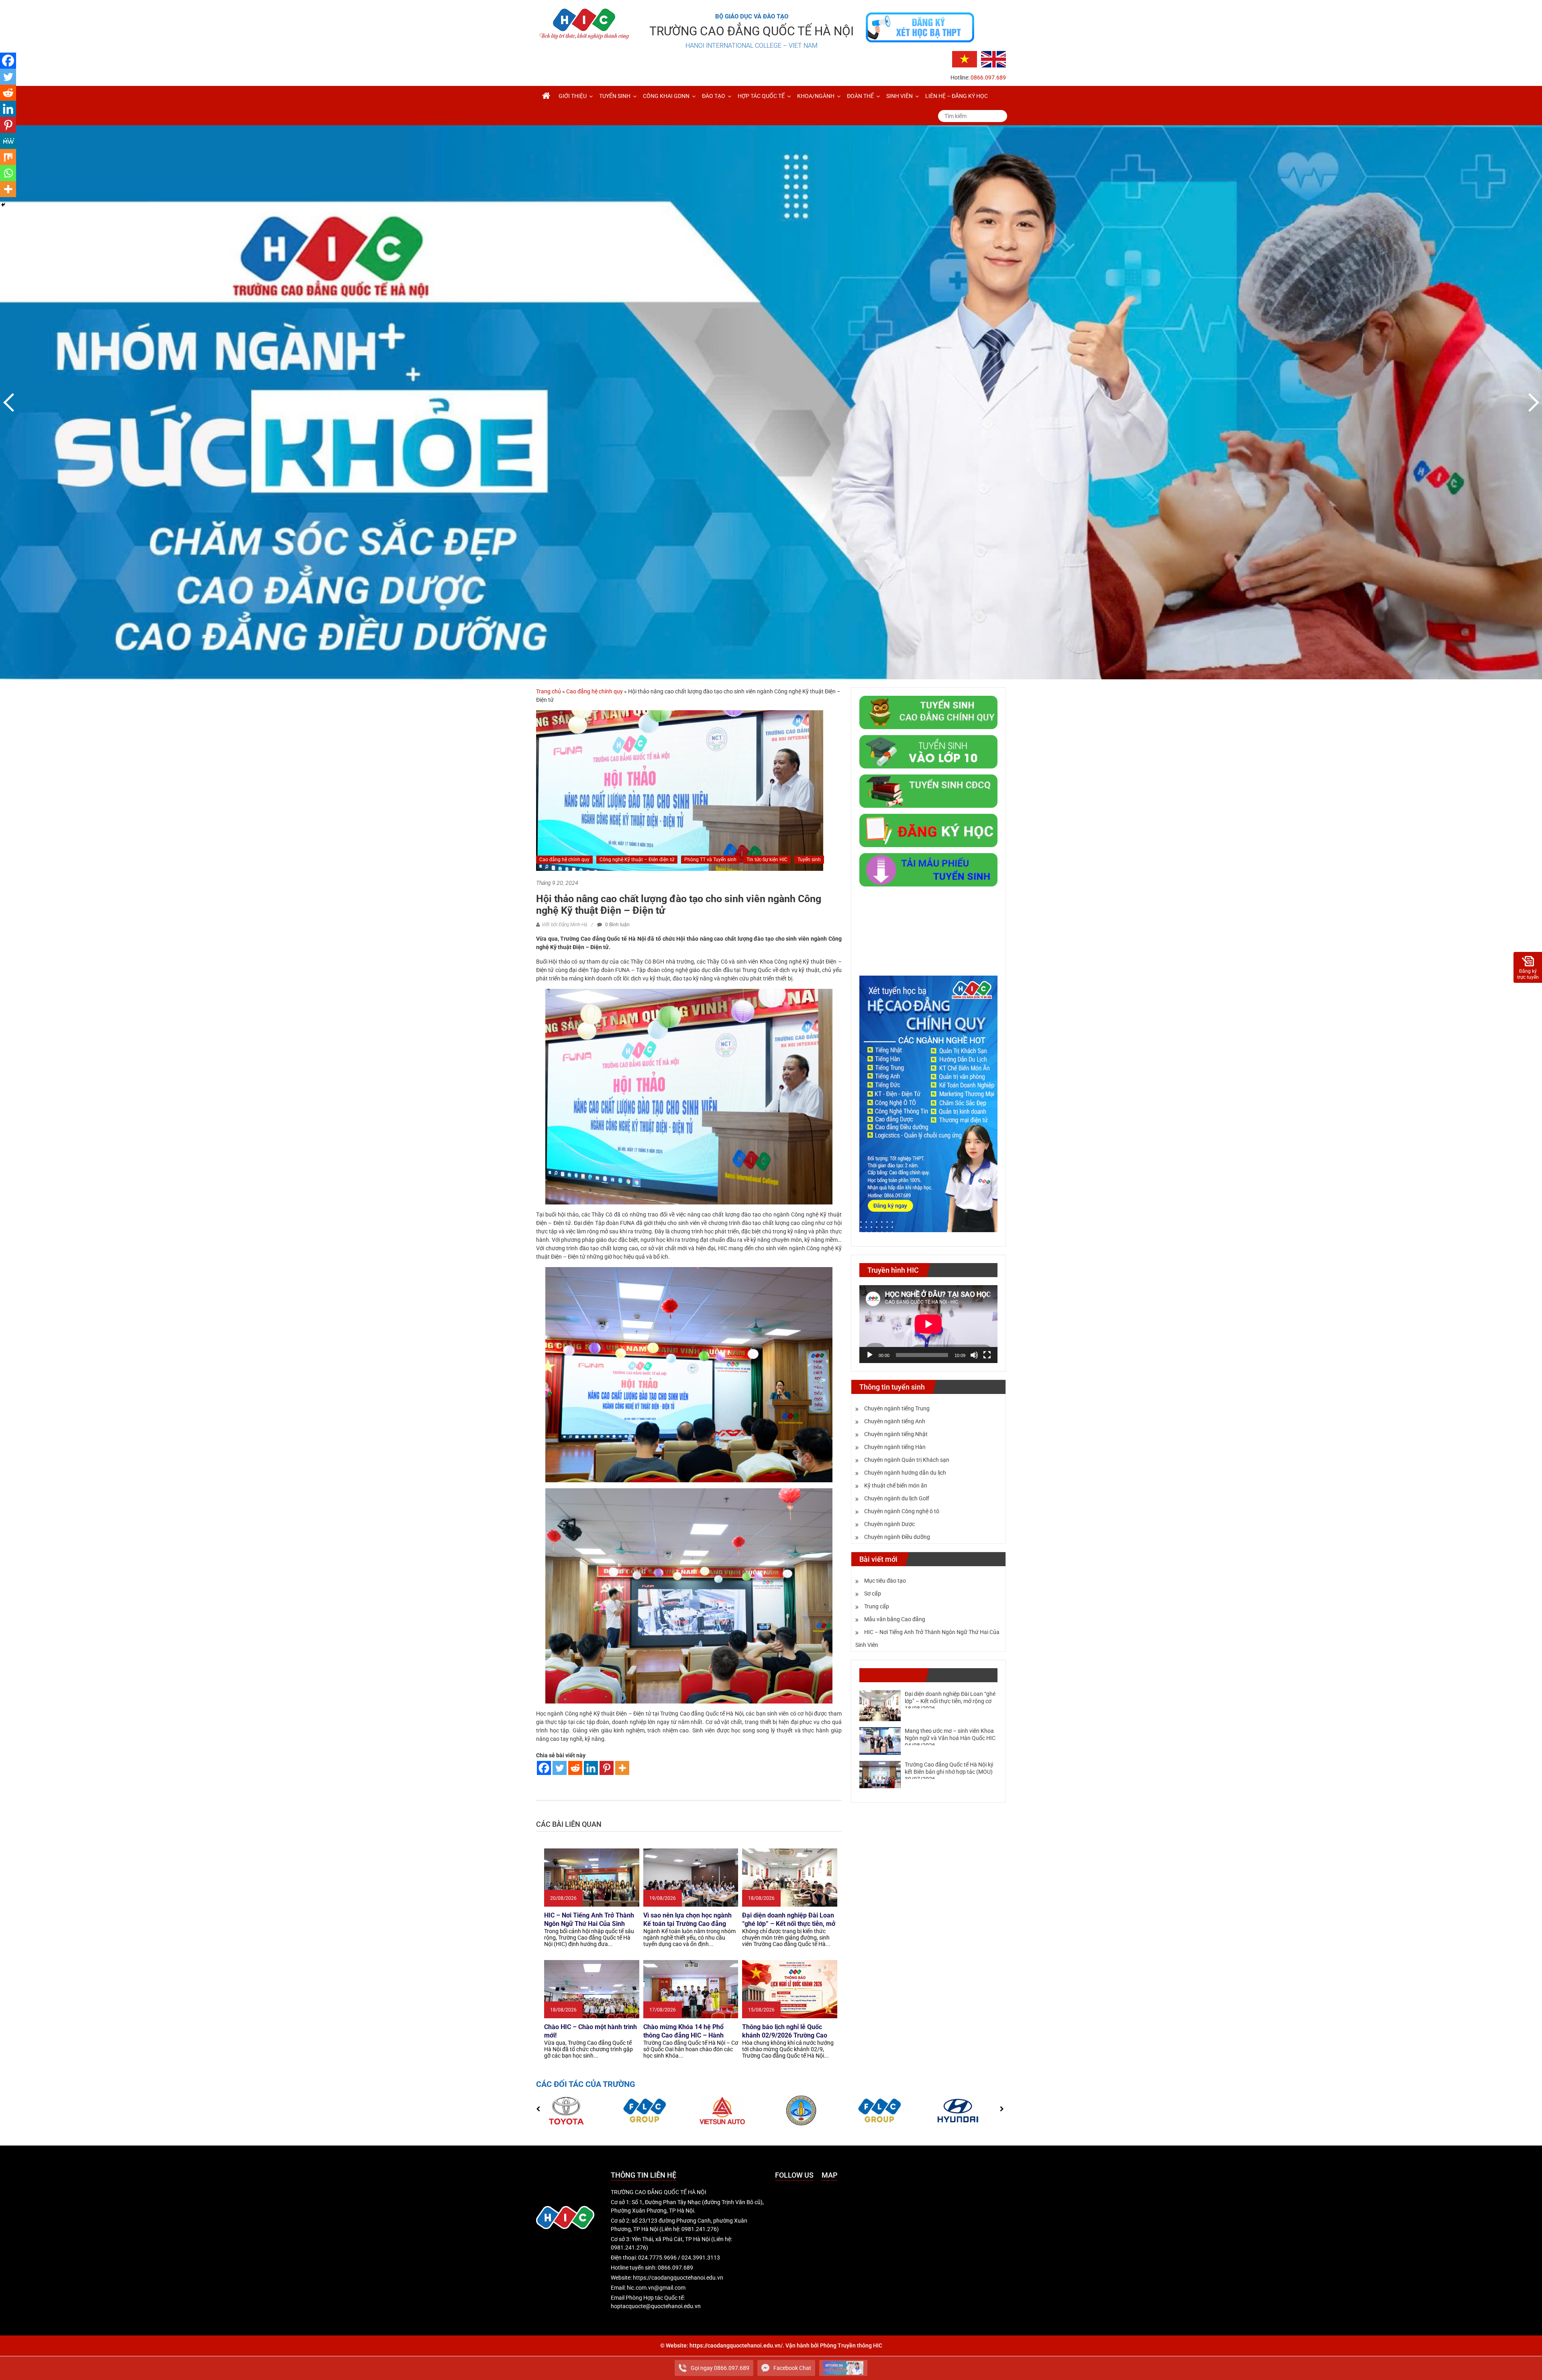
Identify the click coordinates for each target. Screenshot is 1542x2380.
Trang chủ (549, 691)
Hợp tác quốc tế (761, 96)
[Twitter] (560, 1768)
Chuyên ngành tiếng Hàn (895, 1447)
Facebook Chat (792, 2368)
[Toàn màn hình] (987, 1355)
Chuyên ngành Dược (889, 1524)
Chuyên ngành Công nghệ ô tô (902, 1511)
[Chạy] (870, 1355)
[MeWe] (8, 141)
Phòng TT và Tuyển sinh (710, 860)
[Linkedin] (591, 1768)
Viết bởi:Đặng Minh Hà (564, 925)
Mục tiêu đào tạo (885, 1581)
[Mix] (8, 157)
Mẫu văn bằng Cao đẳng (895, 1619)
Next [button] (1532, 402)
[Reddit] (575, 1768)
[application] (928, 1324)
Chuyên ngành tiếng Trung (897, 1408)
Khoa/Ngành (816, 96)
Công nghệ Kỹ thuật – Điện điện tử (637, 860)
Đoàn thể (860, 96)
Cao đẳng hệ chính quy (595, 691)
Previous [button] (10, 402)
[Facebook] (544, 1768)
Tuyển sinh (615, 96)
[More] (622, 1768)
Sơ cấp (873, 1593)
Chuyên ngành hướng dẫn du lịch (905, 1473)
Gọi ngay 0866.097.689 (720, 2368)
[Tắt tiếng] (974, 1355)
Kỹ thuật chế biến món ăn (896, 1485)
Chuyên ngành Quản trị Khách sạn (907, 1460)
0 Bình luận (617, 925)
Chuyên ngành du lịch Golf (897, 1498)
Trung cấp (877, 1606)
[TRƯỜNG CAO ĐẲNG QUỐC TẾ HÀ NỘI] (546, 96)
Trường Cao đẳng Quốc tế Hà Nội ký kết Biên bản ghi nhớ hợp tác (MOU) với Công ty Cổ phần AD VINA (949, 1772)
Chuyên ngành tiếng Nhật (896, 1434)
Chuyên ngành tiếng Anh (895, 1421)
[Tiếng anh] (993, 59)
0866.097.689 (988, 77)
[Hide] (3, 205)
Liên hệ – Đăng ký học (957, 96)
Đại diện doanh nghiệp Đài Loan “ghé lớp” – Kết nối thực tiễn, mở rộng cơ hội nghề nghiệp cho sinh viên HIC (950, 1701)
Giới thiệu (573, 96)
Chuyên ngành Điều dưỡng (897, 1537)
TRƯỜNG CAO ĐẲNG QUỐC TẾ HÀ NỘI (752, 31)
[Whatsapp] (8, 173)
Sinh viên (899, 96)
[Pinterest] (607, 1768)
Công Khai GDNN (666, 96)
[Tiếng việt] (965, 59)
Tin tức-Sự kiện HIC (767, 860)
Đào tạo (714, 96)
